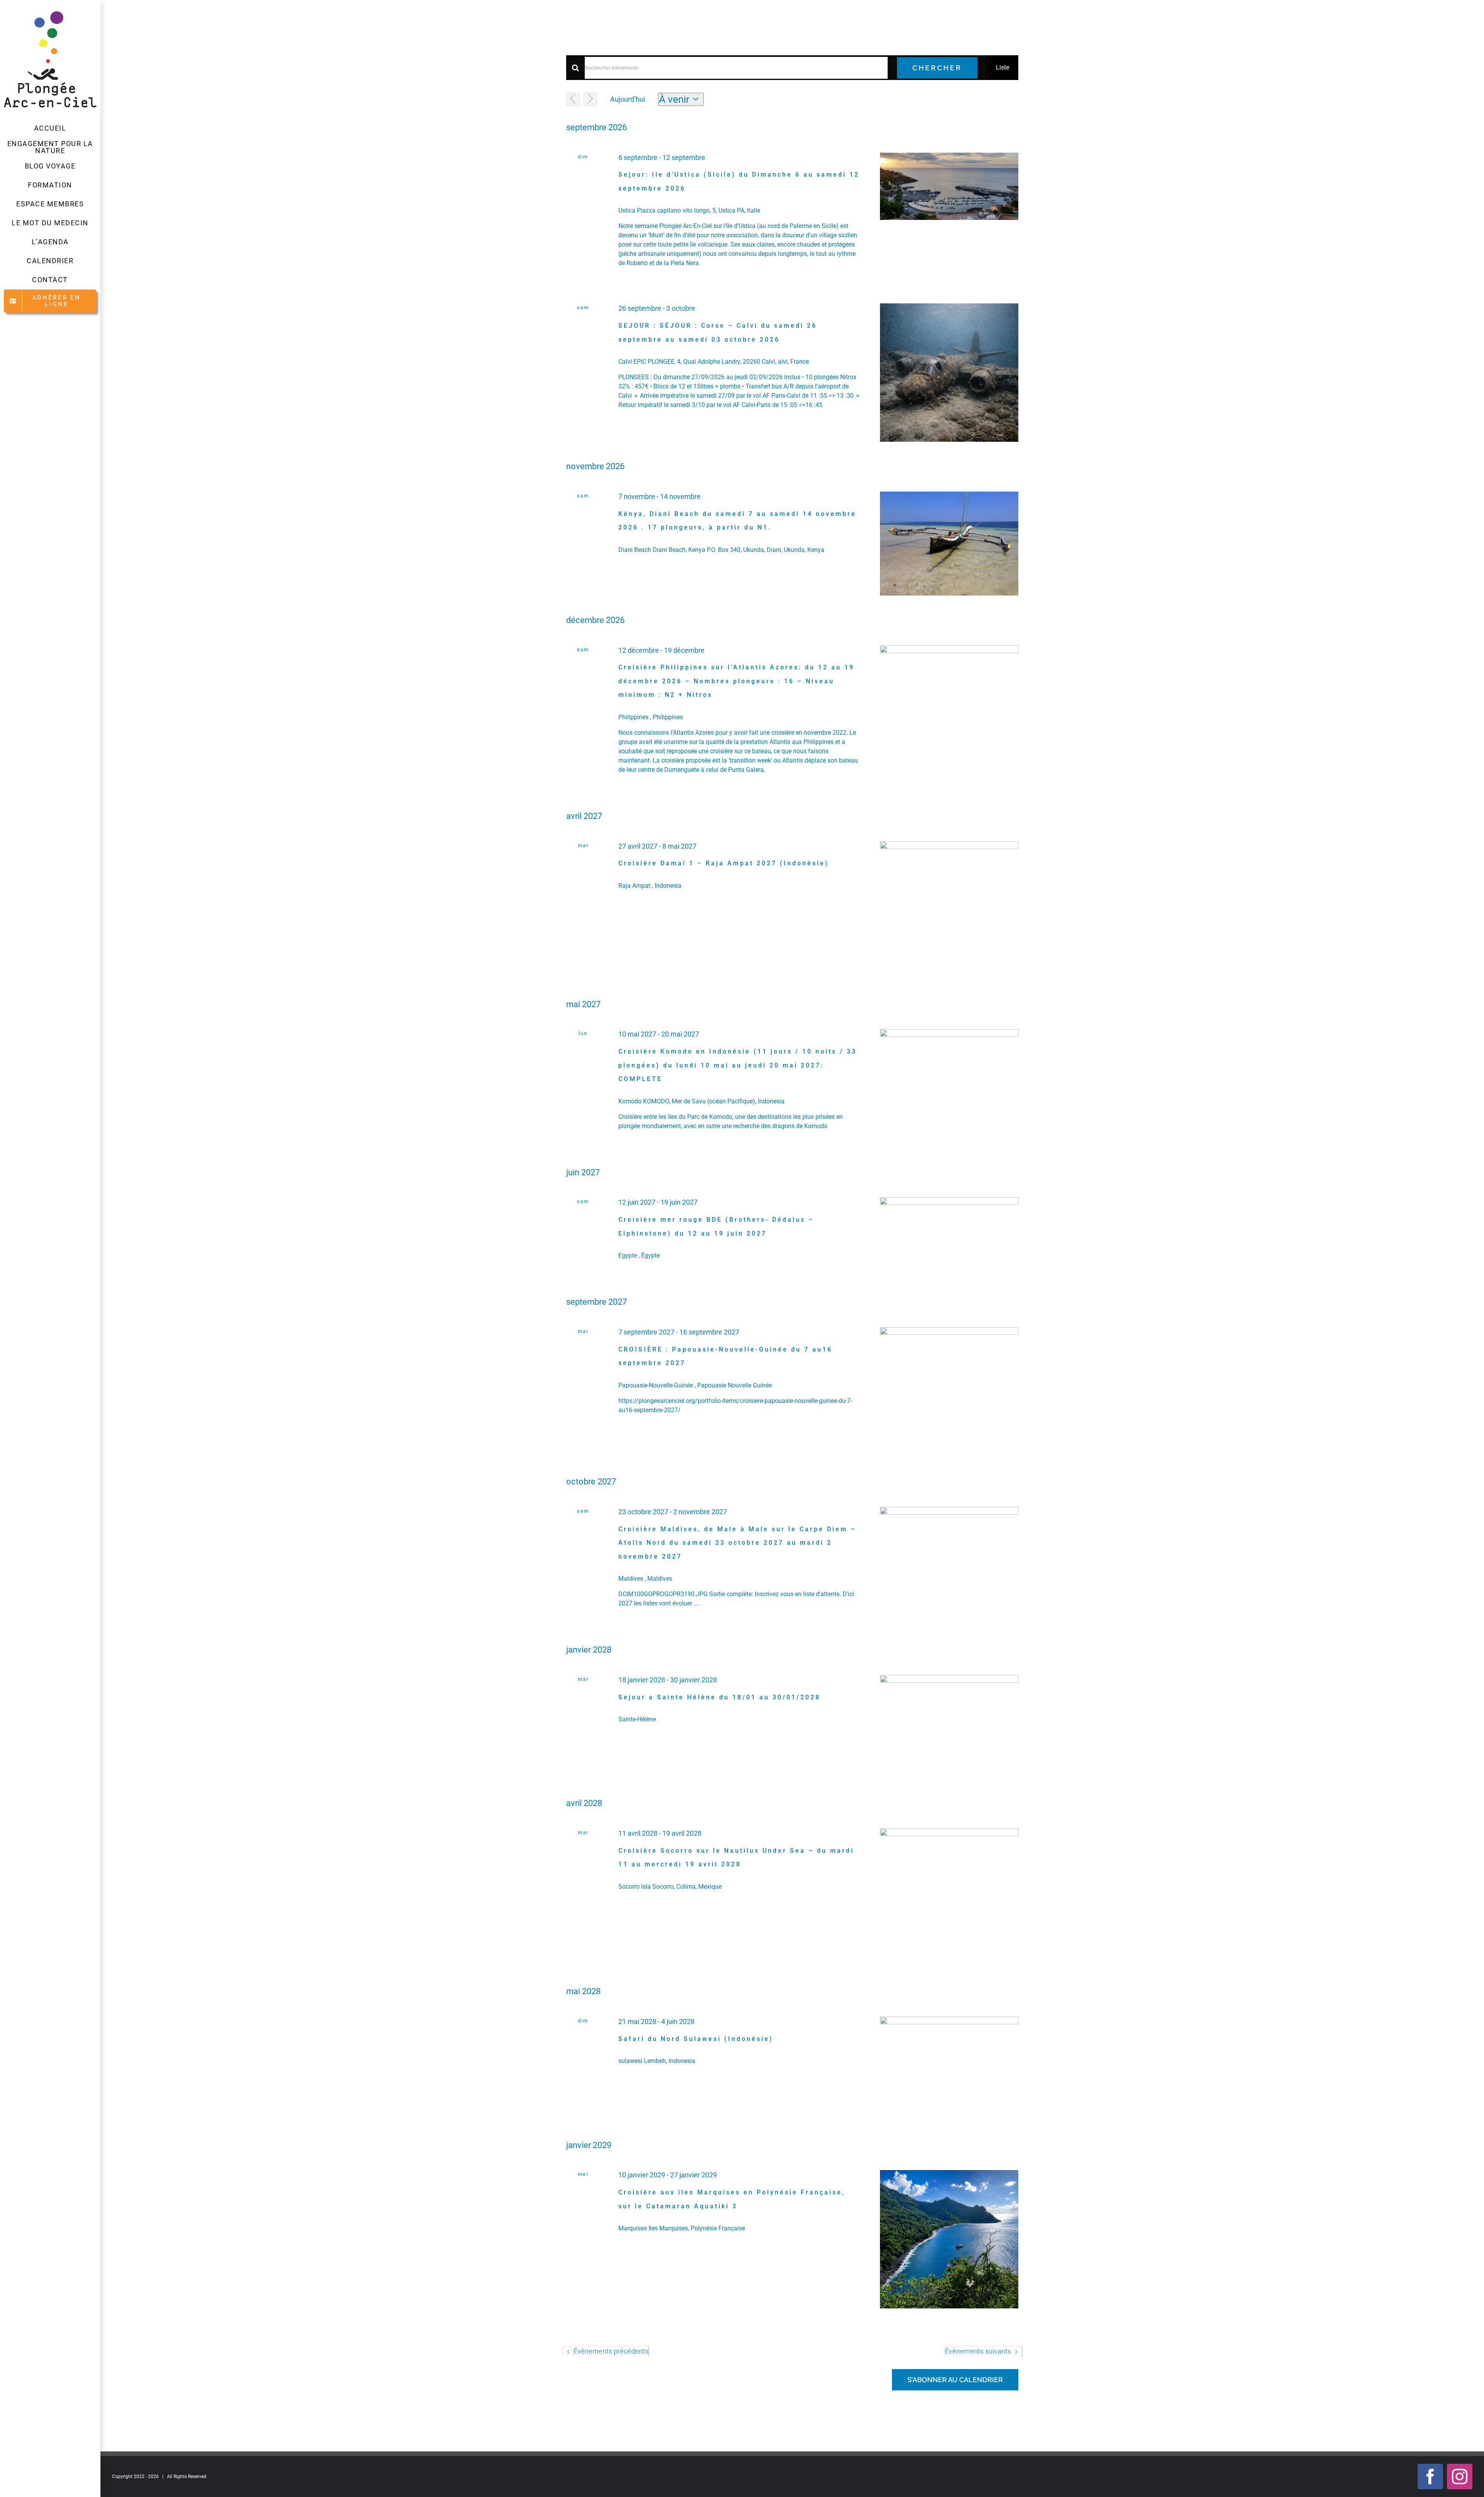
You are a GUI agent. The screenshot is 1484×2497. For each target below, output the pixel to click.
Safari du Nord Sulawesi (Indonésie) (696, 2039)
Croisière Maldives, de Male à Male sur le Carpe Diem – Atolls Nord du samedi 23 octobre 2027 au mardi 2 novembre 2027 (737, 1543)
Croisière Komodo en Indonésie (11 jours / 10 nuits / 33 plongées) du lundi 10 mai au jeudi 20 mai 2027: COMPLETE (738, 1065)
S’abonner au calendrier (955, 2380)
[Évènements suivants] (590, 99)
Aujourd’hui (628, 99)
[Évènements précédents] (573, 99)
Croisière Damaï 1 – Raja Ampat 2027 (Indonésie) (724, 863)
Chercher (937, 68)
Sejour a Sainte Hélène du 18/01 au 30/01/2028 (719, 1697)
